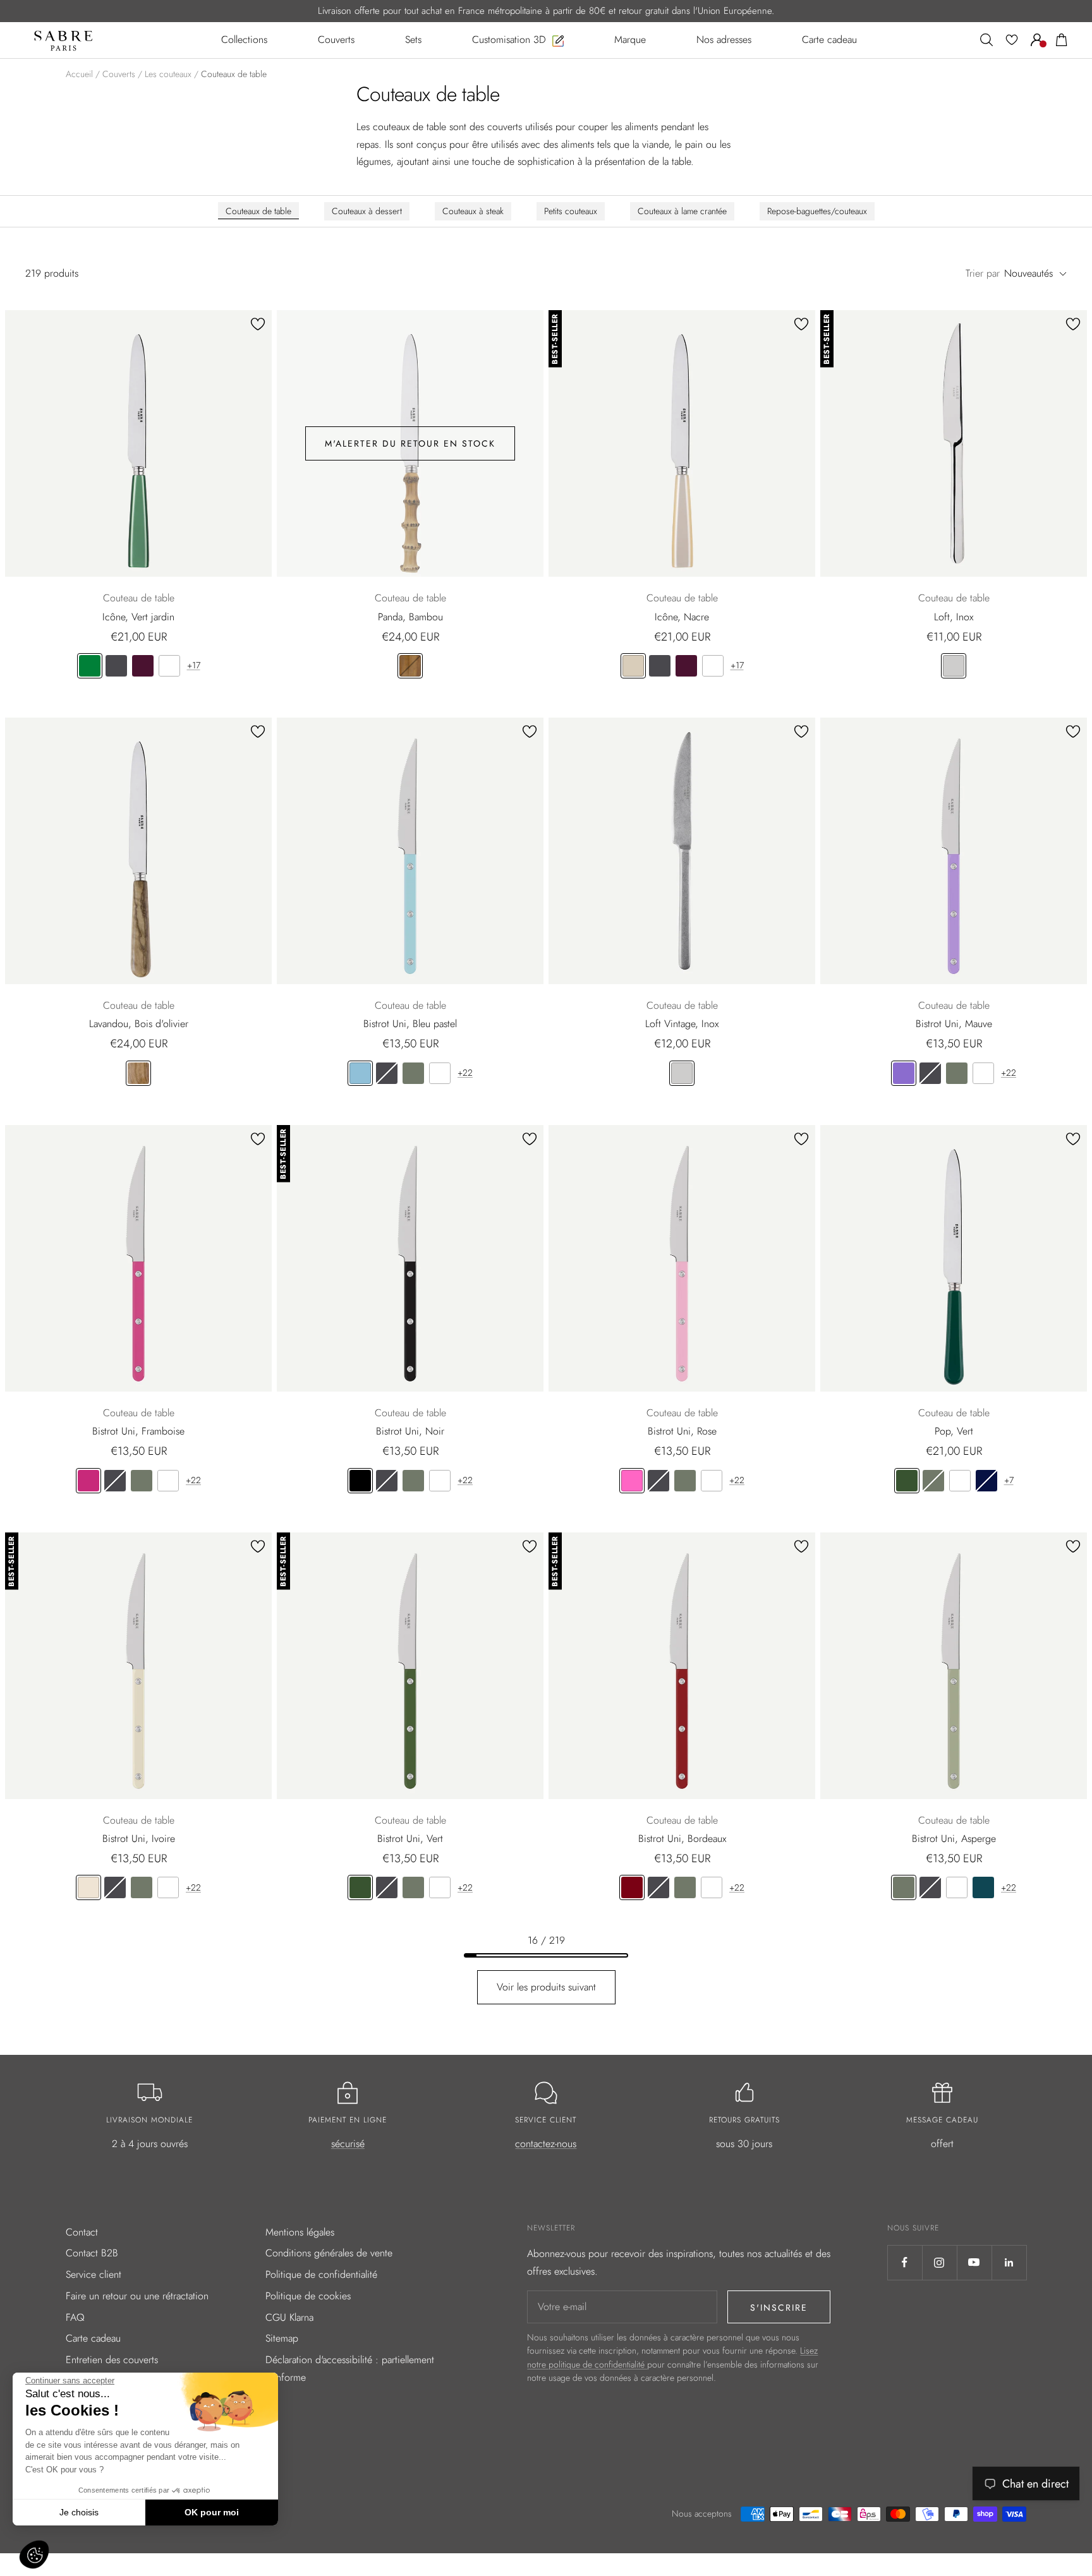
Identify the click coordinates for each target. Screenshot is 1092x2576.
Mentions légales (300, 2232)
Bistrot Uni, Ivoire (139, 1839)
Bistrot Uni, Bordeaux (682, 1839)
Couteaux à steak (473, 211)
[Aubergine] (143, 666)
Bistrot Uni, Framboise (138, 1431)
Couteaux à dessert (367, 211)
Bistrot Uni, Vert (410, 1839)
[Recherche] (986, 40)
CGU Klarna (289, 2317)
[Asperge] (413, 1073)
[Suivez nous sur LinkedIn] (1009, 2262)
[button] (34, 2555)
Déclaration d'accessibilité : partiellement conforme (350, 2368)
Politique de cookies (308, 2296)
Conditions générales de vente (329, 2253)
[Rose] (632, 1481)
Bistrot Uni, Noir (410, 1431)
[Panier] (1062, 40)
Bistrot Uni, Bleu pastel (410, 1024)
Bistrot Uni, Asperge (954, 1839)
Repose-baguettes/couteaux (817, 211)
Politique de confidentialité (321, 2274)
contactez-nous (546, 2144)
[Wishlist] (1012, 40)
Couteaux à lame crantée (682, 211)
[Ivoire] (88, 1887)
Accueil (79, 74)
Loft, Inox (954, 617)
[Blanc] (169, 666)
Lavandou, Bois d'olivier (139, 1024)
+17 (194, 665)
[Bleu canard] (983, 1887)
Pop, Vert (954, 1431)
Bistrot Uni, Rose (682, 1431)
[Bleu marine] (986, 1481)
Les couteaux (168, 74)
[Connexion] (1037, 40)
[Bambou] (410, 666)
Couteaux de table (258, 211)
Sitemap (282, 2338)
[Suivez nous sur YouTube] (974, 2262)
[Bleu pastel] (360, 1073)
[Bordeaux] (632, 1887)
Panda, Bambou (410, 617)
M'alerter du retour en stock (410, 443)
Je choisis (79, 2512)
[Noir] (360, 1481)
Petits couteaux (571, 211)
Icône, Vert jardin (138, 617)
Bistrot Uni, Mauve (954, 1024)
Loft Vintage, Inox (682, 1024)
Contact (82, 2232)
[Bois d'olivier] (138, 1073)
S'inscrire (779, 2308)
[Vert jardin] (90, 666)
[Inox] (954, 666)
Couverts (119, 74)
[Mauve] (904, 1073)
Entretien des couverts (112, 2360)
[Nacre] (633, 666)
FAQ (75, 2317)
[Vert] (907, 1481)
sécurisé (348, 2144)
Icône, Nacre (682, 617)
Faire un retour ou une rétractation (137, 2296)
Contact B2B (92, 2253)
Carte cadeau (93, 2338)
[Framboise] (88, 1481)
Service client (94, 2274)
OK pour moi (212, 2512)
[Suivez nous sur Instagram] (939, 2262)
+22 (465, 1073)
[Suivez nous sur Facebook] (905, 2262)
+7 (1009, 1480)
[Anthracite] (116, 666)
